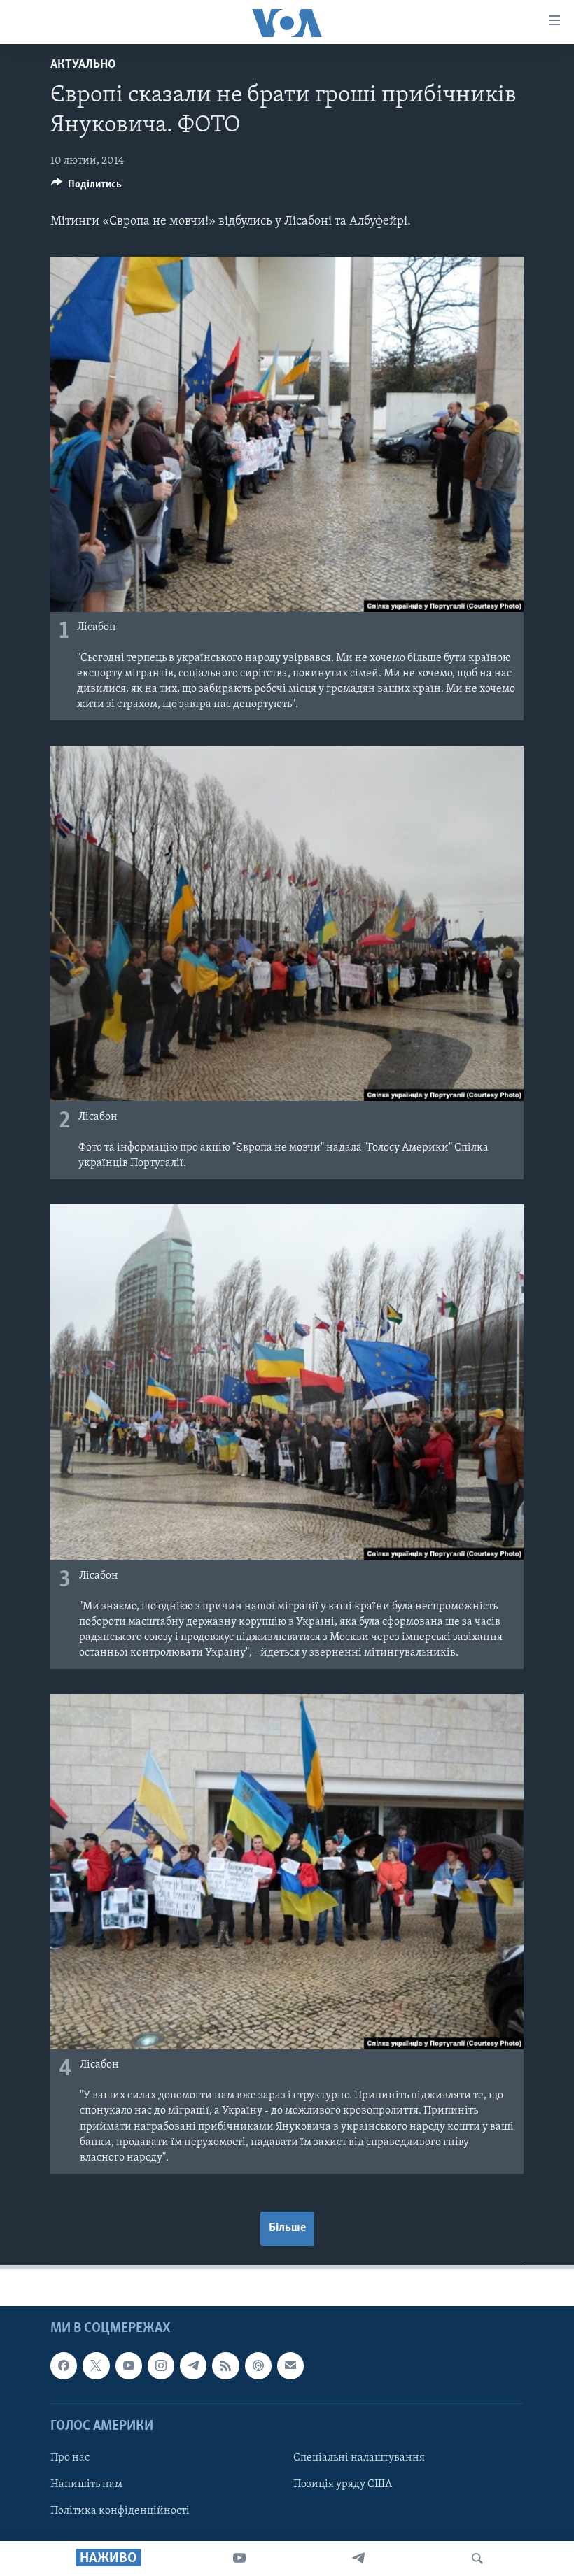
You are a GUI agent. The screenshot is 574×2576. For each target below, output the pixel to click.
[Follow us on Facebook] (64, 2365)
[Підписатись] (290, 2365)
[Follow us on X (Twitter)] (96, 2365)
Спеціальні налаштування (359, 2458)
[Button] (86, 187)
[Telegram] (358, 2559)
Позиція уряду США (343, 2484)
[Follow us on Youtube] (129, 2365)
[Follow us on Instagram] (161, 2365)
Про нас (70, 2458)
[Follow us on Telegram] (193, 2365)
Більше (287, 2228)
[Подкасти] (258, 2365)
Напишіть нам (86, 2484)
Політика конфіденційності (120, 2511)
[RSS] (225, 2365)
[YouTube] (239, 2559)
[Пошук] (477, 2559)
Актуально (83, 65)
